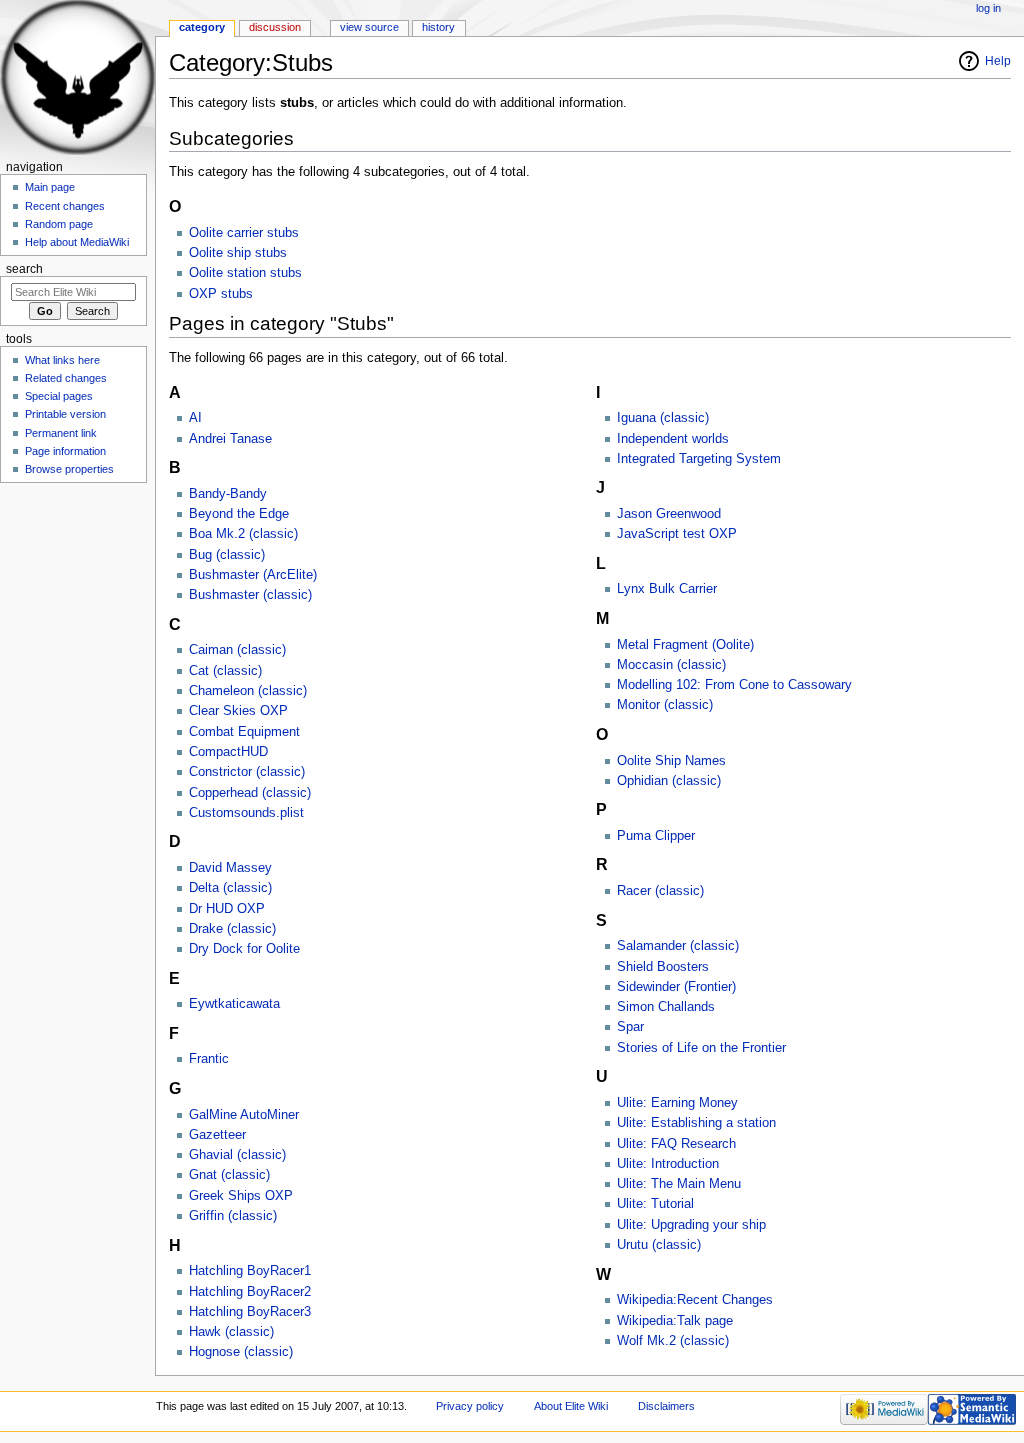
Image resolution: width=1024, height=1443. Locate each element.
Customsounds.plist (246, 813)
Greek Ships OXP (241, 1196)
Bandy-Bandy (228, 494)
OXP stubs (221, 294)
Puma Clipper (656, 836)
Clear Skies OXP (238, 711)
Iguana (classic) (663, 418)
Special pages (59, 396)
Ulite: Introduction (668, 1164)
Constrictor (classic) (247, 772)
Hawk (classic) (231, 1332)
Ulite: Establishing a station (696, 1123)
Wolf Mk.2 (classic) (673, 1341)
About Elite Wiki (571, 1406)
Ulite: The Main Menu (679, 1184)
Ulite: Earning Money (677, 1103)
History (438, 27)
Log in (988, 8)
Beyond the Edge (239, 514)
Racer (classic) (660, 891)
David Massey (230, 868)
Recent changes (65, 206)
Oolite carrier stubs (244, 233)
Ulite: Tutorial (655, 1204)
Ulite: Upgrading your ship (691, 1225)
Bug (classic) (227, 555)
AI (195, 418)
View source (369, 27)
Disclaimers (666, 1406)
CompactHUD (228, 752)
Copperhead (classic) (250, 793)
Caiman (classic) (237, 650)
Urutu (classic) (659, 1245)
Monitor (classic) (665, 705)
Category (202, 27)
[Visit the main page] (77, 77)
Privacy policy (470, 1406)
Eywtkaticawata (234, 1004)
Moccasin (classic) (671, 665)
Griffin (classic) (233, 1216)
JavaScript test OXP (677, 534)
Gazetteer (217, 1135)
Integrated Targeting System (699, 459)
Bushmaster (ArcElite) (253, 575)
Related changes (66, 378)
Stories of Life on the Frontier (701, 1048)
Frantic (209, 1059)
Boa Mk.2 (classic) (243, 534)
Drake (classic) (232, 929)
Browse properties (69, 469)
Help (998, 61)
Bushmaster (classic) (250, 595)
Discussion (275, 27)
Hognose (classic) (241, 1352)
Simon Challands (666, 1007)
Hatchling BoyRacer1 (250, 1271)
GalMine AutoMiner (244, 1115)
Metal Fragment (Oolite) (685, 645)
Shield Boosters (663, 967)
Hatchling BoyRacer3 (250, 1312)
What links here (62, 360)
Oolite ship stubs (238, 253)
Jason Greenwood (669, 514)
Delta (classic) (230, 888)
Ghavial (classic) (237, 1155)
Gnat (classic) (229, 1175)
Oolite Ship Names (671, 761)
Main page (50, 187)
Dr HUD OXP (227, 909)
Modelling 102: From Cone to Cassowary (734, 685)
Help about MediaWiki (77, 242)
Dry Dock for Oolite (244, 949)
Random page (59, 224)
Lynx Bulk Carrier (667, 589)
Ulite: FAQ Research (676, 1144)
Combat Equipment (244, 732)
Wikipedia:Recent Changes (695, 1300)
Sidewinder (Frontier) (676, 987)
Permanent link (61, 433)
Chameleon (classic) (248, 691)
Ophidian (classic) (669, 781)
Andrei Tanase (230, 439)
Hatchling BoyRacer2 (250, 1292)
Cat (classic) (225, 671)
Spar (630, 1027)
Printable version (65, 414)
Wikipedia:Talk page (675, 1321)
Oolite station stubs (245, 273)
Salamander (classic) (678, 946)
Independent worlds (673, 439)
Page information (65, 451)
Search (24, 269)
